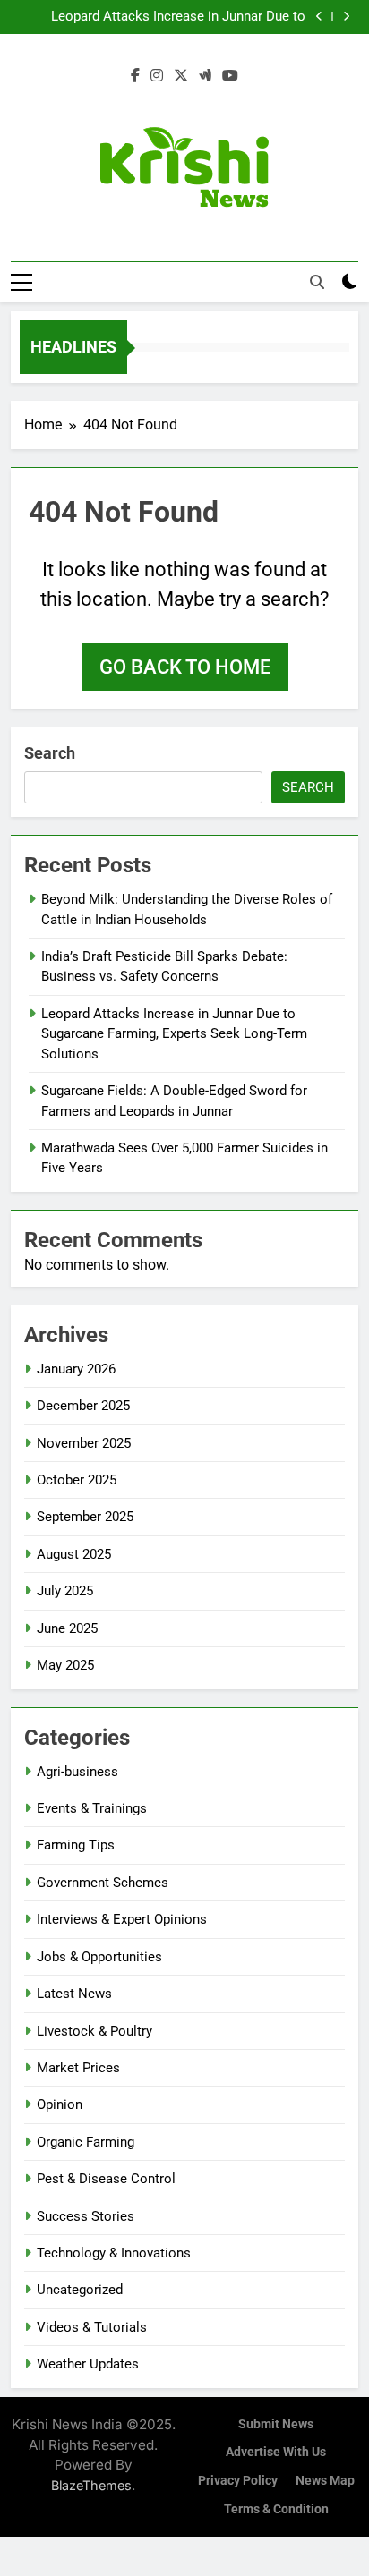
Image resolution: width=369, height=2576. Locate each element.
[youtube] (230, 76)
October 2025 (77, 1480)
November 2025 (84, 1443)
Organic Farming (86, 2142)
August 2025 (74, 1554)
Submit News (276, 2424)
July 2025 (65, 1591)
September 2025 (85, 1517)
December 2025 (83, 1406)
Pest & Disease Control (106, 2179)
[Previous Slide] (319, 17)
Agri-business (77, 1772)
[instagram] (157, 76)
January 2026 (76, 1369)
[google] (205, 76)
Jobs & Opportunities (99, 1957)
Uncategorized (80, 2290)
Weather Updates (88, 2364)
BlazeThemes (91, 2485)
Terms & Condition (276, 2509)
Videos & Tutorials (92, 2327)
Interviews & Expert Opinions (122, 1919)
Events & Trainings (92, 1808)
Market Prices (78, 2068)
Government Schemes (103, 1883)
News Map (325, 2481)
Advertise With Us (276, 2452)
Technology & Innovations (114, 2253)
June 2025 (67, 1628)
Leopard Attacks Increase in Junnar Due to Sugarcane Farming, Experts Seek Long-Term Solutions (172, 17)
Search (50, 753)
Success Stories (86, 2216)
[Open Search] (317, 282)
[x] (181, 76)
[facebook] (135, 76)
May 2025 (65, 1665)
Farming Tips (76, 1845)
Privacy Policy (238, 2481)
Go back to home (185, 667)
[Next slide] (346, 17)
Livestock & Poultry (94, 2031)
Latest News (74, 1994)
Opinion (60, 2104)
